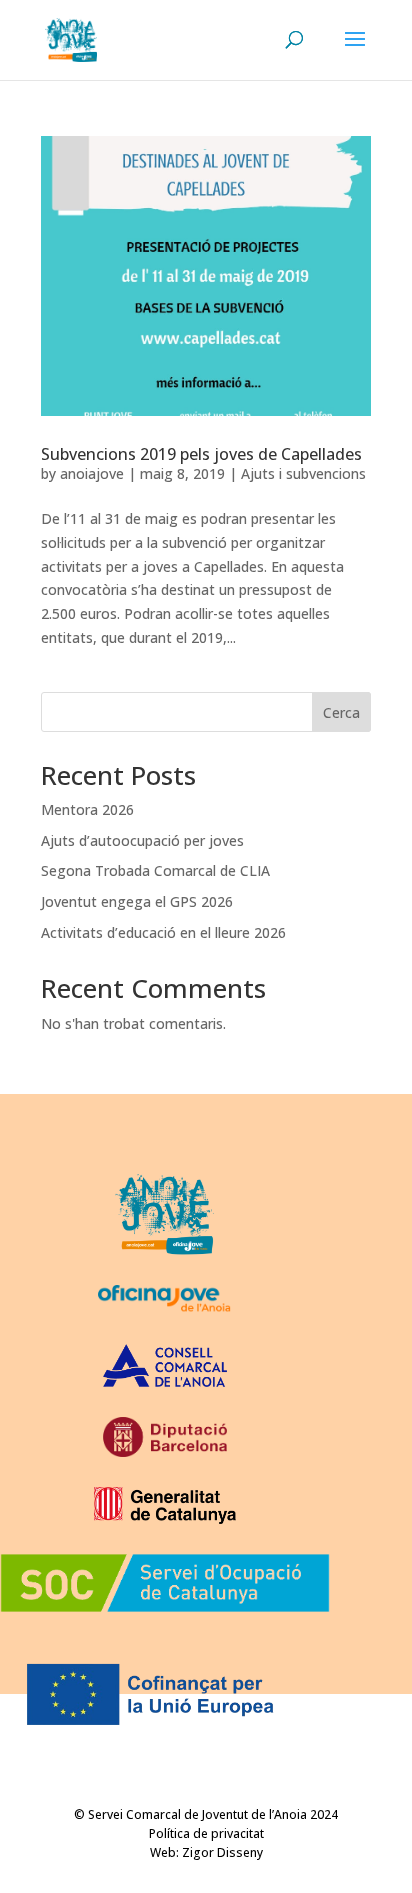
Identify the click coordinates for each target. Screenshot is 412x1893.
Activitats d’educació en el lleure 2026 (163, 932)
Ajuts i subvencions (303, 473)
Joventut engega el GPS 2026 (137, 901)
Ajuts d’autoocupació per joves (142, 840)
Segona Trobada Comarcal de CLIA (155, 870)
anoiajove (92, 473)
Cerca (341, 712)
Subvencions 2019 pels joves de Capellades (201, 454)
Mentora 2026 (87, 809)
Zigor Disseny (222, 1852)
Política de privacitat (206, 1833)
